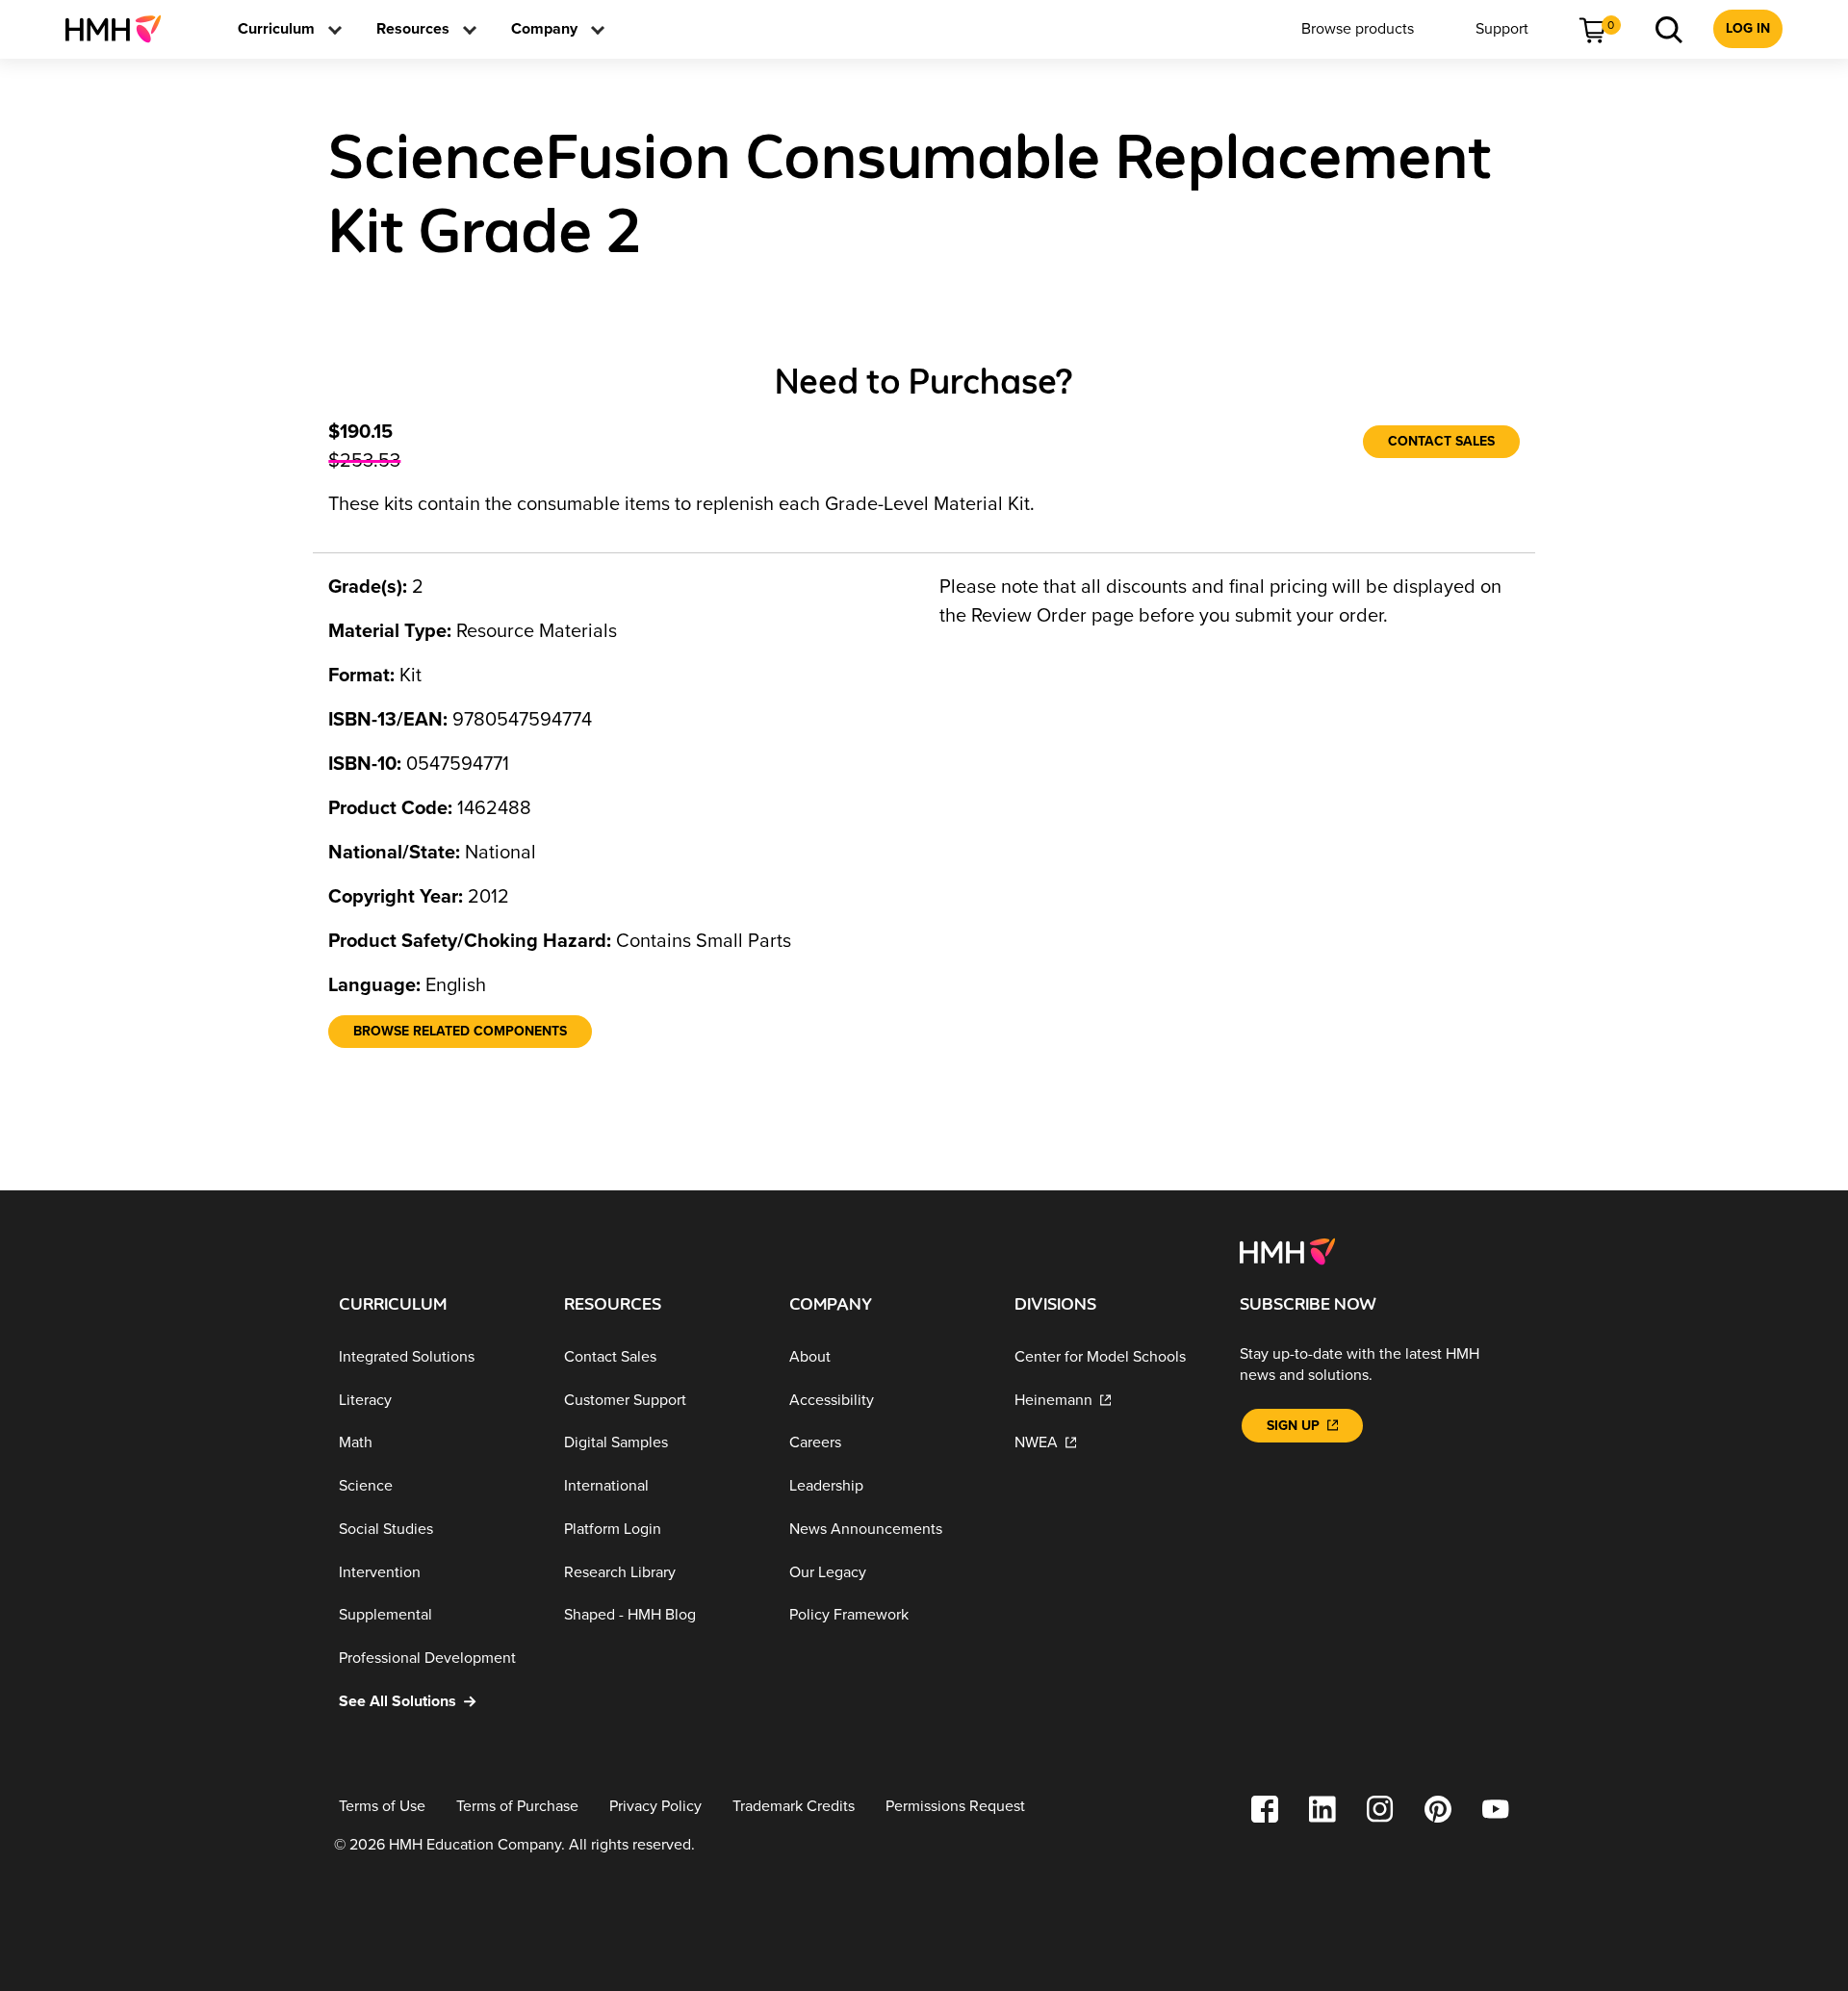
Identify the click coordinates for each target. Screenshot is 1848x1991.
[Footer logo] (1287, 1250)
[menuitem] (121, 29)
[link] (121, 29)
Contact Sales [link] (1441, 441)
